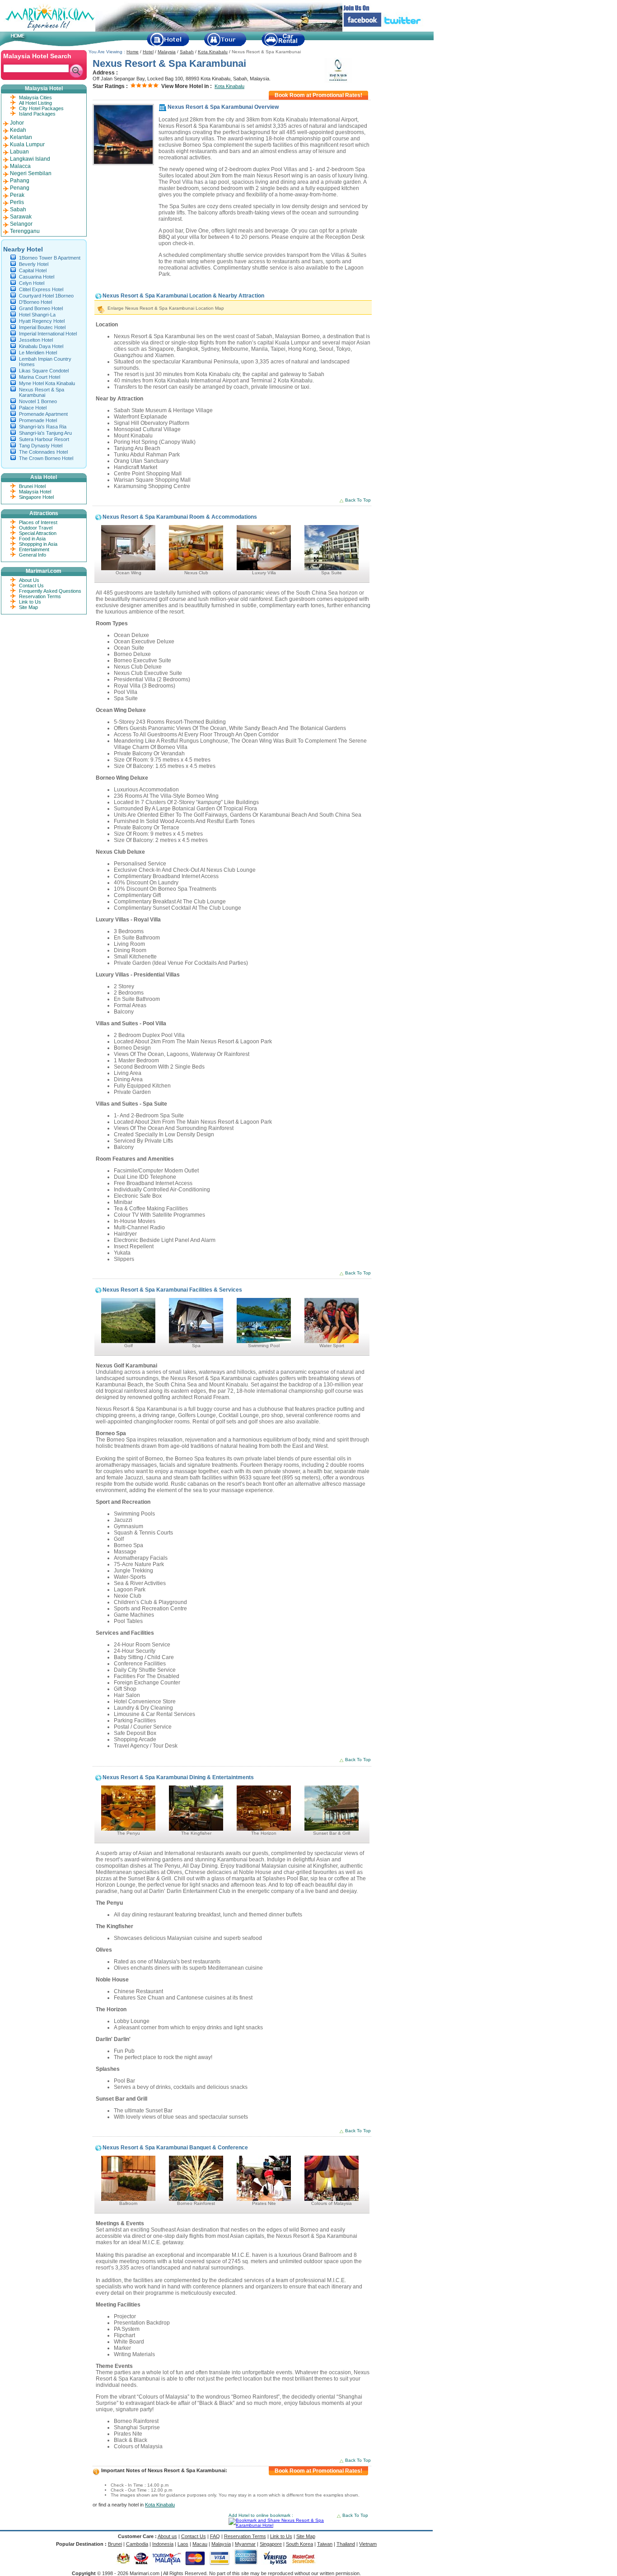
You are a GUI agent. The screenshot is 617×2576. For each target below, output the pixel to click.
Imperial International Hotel (48, 334)
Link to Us (30, 602)
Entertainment (34, 549)
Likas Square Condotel (44, 371)
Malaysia (167, 52)
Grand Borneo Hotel (41, 308)
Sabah (187, 52)
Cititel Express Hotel (41, 289)
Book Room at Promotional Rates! (318, 95)
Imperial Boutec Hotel (42, 327)
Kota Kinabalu (213, 52)
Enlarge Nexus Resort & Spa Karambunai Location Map (166, 308)
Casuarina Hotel (37, 277)
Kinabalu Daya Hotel (41, 346)
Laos (183, 2544)
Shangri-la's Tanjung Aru (45, 433)
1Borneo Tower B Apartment (50, 258)
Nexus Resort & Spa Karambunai (42, 392)
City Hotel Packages (41, 108)
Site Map (28, 607)
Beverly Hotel (34, 264)
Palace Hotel (33, 408)
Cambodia (137, 2544)
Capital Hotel (33, 270)
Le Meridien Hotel (38, 353)
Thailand (346, 2544)
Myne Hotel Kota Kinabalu (47, 383)
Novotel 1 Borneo (38, 401)
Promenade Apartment (43, 414)
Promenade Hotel (38, 420)
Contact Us (31, 586)
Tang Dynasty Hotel (41, 446)
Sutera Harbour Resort (44, 439)
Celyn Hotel (32, 283)
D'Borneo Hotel (35, 302)
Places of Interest (38, 522)
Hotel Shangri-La (37, 315)
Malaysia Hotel (35, 492)
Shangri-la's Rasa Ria (43, 427)
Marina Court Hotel (40, 377)
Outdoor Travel (36, 528)
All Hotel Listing (35, 103)
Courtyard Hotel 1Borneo (46, 296)
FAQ (215, 2536)
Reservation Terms (40, 596)
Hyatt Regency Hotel (42, 321)
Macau (200, 2544)
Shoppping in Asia (38, 544)
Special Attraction (38, 533)
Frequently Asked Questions (50, 591)
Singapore (271, 2544)
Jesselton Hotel (36, 340)
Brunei (115, 2544)
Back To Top (358, 500)
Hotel (148, 52)
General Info (33, 555)
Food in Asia (32, 539)
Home (133, 52)
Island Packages (37, 114)
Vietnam (368, 2544)
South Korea (299, 2544)
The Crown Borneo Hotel (46, 458)
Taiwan (325, 2544)
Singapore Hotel (36, 497)
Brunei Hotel (32, 486)
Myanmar (245, 2544)
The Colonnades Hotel (43, 452)
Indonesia (163, 2544)
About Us (29, 580)
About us (167, 2536)
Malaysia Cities (35, 98)
